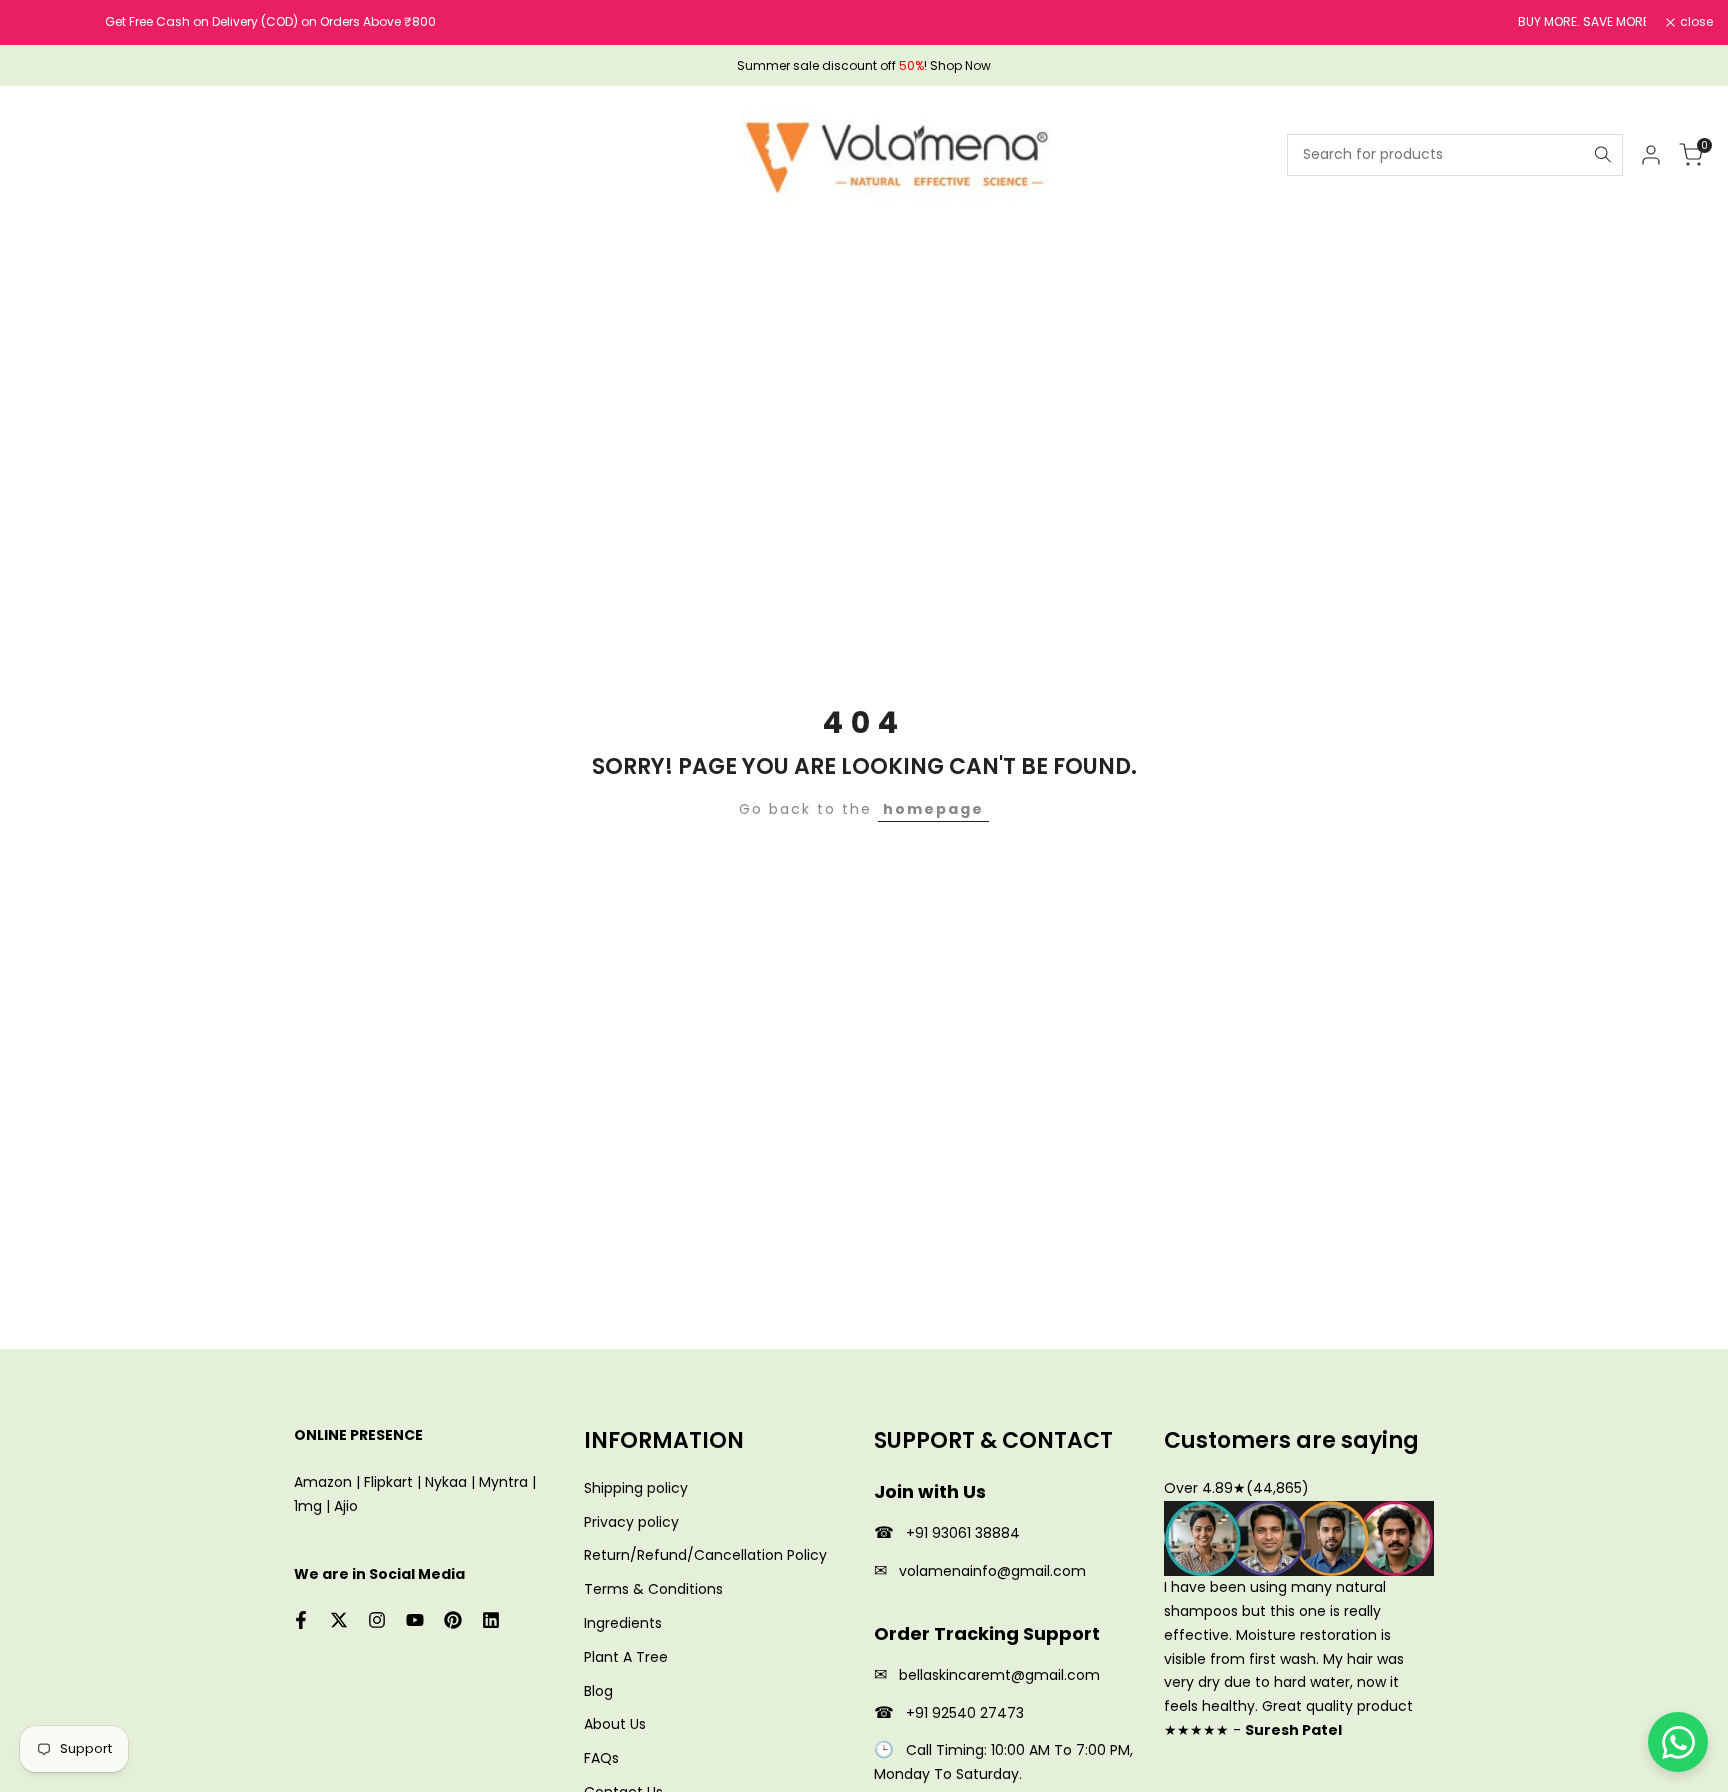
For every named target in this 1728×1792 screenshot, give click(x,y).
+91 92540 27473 (965, 1713)
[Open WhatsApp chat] (1678, 1742)
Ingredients (623, 1623)
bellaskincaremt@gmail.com (999, 1675)
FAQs (601, 1758)
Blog (598, 1691)
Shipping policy (636, 1488)
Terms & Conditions (653, 1589)
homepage (933, 809)
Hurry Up (1148, 21)
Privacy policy (631, 1522)
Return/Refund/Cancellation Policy (705, 1555)
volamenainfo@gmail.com (992, 1571)
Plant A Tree (626, 1657)
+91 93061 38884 (963, 1533)
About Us (615, 1724)
